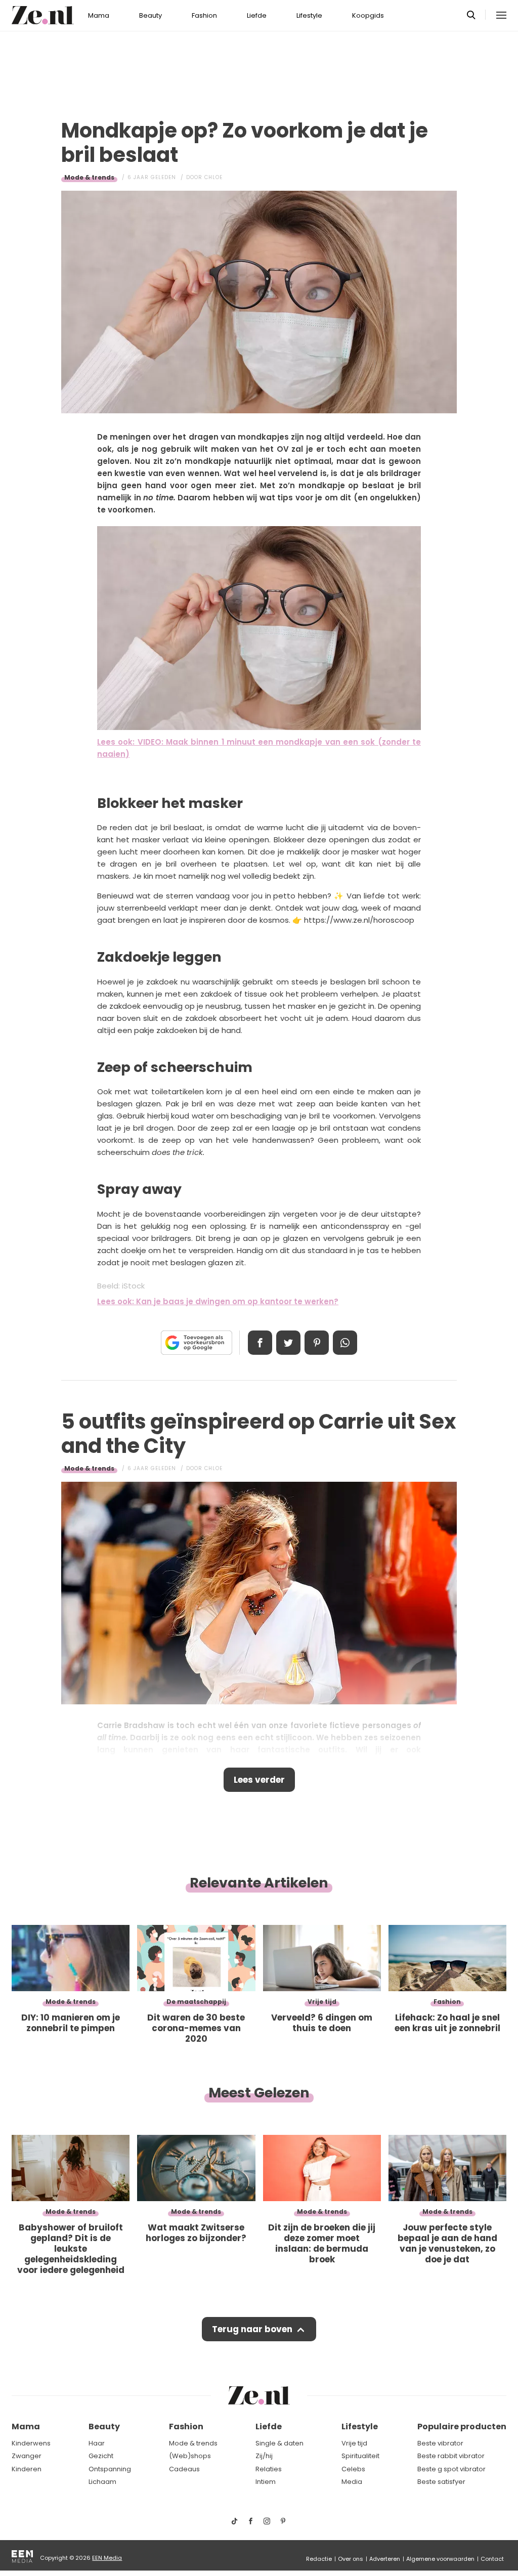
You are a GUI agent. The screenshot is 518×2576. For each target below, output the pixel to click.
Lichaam (102, 2482)
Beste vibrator (440, 2443)
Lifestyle (309, 15)
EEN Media (107, 2558)
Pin (317, 1343)
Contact (492, 2559)
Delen (260, 1343)
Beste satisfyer (441, 2482)
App (345, 1343)
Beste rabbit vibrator (451, 2456)
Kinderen (27, 2469)
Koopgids (368, 15)
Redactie (319, 2559)
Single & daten (279, 2443)
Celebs (353, 2469)
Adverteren (385, 2559)
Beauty (150, 15)
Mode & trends (89, 177)
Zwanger (27, 2456)
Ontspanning (110, 2469)
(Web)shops (190, 2456)
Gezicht (101, 2456)
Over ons (351, 2559)
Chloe (213, 177)
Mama (99, 15)
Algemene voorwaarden (440, 2559)
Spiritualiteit (360, 2456)
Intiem (266, 2482)
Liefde (257, 15)
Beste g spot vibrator (451, 2469)
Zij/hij (264, 2456)
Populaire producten (462, 2427)
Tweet (288, 1343)
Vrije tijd (354, 2443)
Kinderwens (31, 2443)
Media (352, 2482)
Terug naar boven (252, 2329)
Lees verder (259, 1780)
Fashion (204, 15)
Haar (97, 2443)
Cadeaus (184, 2469)
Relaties (269, 2469)
